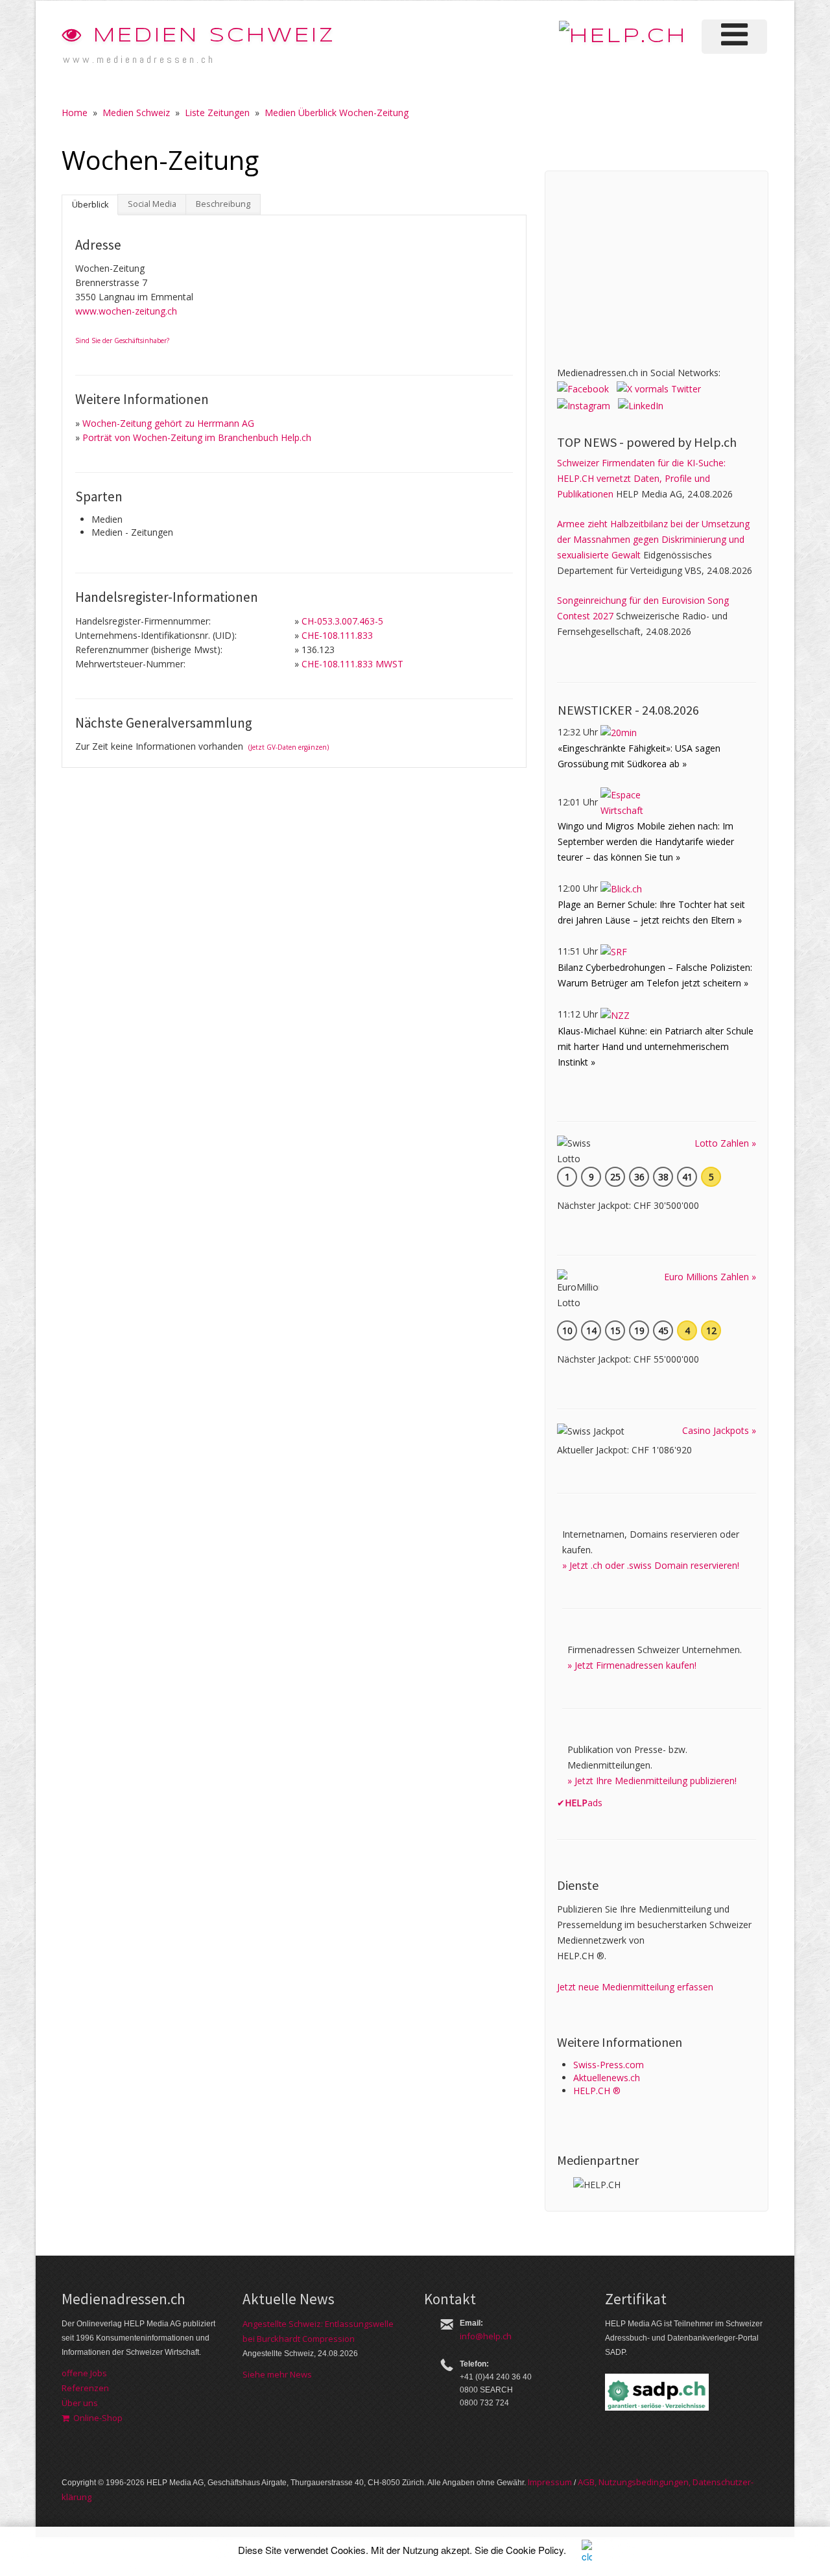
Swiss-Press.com (609, 2065)
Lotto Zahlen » (725, 1143)
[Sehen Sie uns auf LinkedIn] (641, 404)
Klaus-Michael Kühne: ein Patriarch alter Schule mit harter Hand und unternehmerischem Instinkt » (656, 1046)
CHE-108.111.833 (337, 635)
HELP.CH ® (597, 2091)
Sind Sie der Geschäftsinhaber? (122, 340)
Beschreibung (223, 204)
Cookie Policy (535, 2550)
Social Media (152, 204)
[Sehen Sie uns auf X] (659, 388)
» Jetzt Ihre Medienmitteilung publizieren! (652, 1781)
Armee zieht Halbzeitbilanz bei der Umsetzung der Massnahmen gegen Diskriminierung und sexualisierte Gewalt (653, 539)
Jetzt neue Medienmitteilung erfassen (635, 1987)
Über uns (80, 2403)
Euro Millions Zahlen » (710, 1277)
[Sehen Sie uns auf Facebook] (583, 388)
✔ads (580, 1803)
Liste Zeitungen (217, 113)
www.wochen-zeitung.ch (126, 311)
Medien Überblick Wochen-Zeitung (337, 113)
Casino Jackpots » (719, 1430)
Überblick (90, 205)
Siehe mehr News (277, 2374)
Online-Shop (96, 2418)
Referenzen (85, 2388)
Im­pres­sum (550, 2482)
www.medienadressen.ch (139, 59)
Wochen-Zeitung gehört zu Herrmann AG (168, 423)
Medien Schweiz (210, 36)
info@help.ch (486, 2336)
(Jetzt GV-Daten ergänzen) (289, 747)
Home (75, 113)
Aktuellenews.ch (607, 2078)
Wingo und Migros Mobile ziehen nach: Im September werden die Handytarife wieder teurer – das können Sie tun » (646, 841)
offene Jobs (84, 2373)
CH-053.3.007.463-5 (342, 621)
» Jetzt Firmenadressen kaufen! (632, 1665)
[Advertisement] (654, 264)
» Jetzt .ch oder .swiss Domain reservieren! (651, 1565)
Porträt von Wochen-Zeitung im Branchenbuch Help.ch (197, 437)
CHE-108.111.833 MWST (352, 664)
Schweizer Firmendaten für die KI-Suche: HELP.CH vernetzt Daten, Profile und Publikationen (641, 478)
